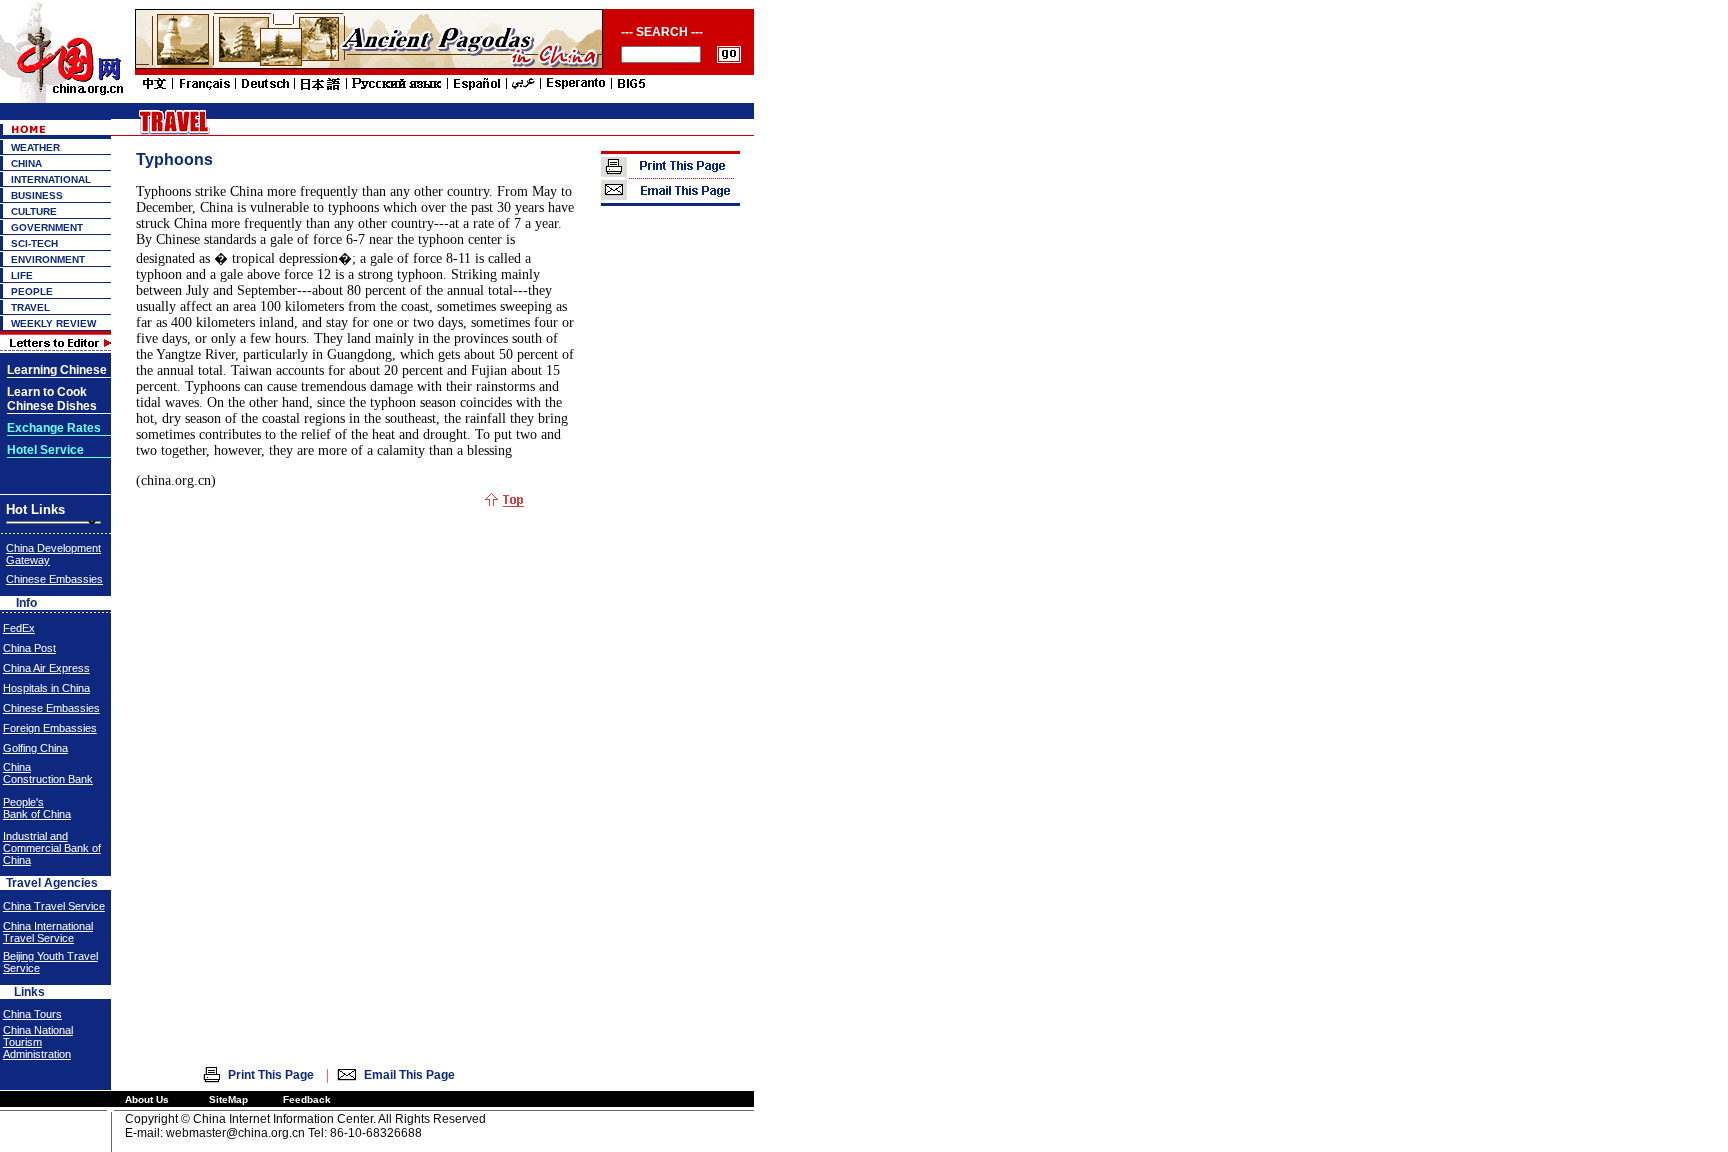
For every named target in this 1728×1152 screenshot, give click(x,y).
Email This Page (409, 1075)
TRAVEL (30, 307)
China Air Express (46, 668)
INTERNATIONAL (51, 179)
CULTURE (34, 211)
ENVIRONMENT (48, 259)
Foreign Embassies (50, 728)
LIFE (22, 275)
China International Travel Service (48, 932)
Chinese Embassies (54, 579)
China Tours (32, 1014)
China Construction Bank (48, 773)
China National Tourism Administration (38, 1042)
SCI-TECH (34, 243)
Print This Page (271, 1075)
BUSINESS (37, 195)
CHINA (26, 163)
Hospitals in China (46, 688)
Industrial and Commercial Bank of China (52, 848)
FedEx (19, 628)
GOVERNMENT (47, 227)
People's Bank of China (37, 808)
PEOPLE (32, 291)
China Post (29, 648)
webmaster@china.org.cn (235, 1133)
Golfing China (35, 748)
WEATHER (35, 147)
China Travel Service (54, 906)
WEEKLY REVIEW (53, 323)
